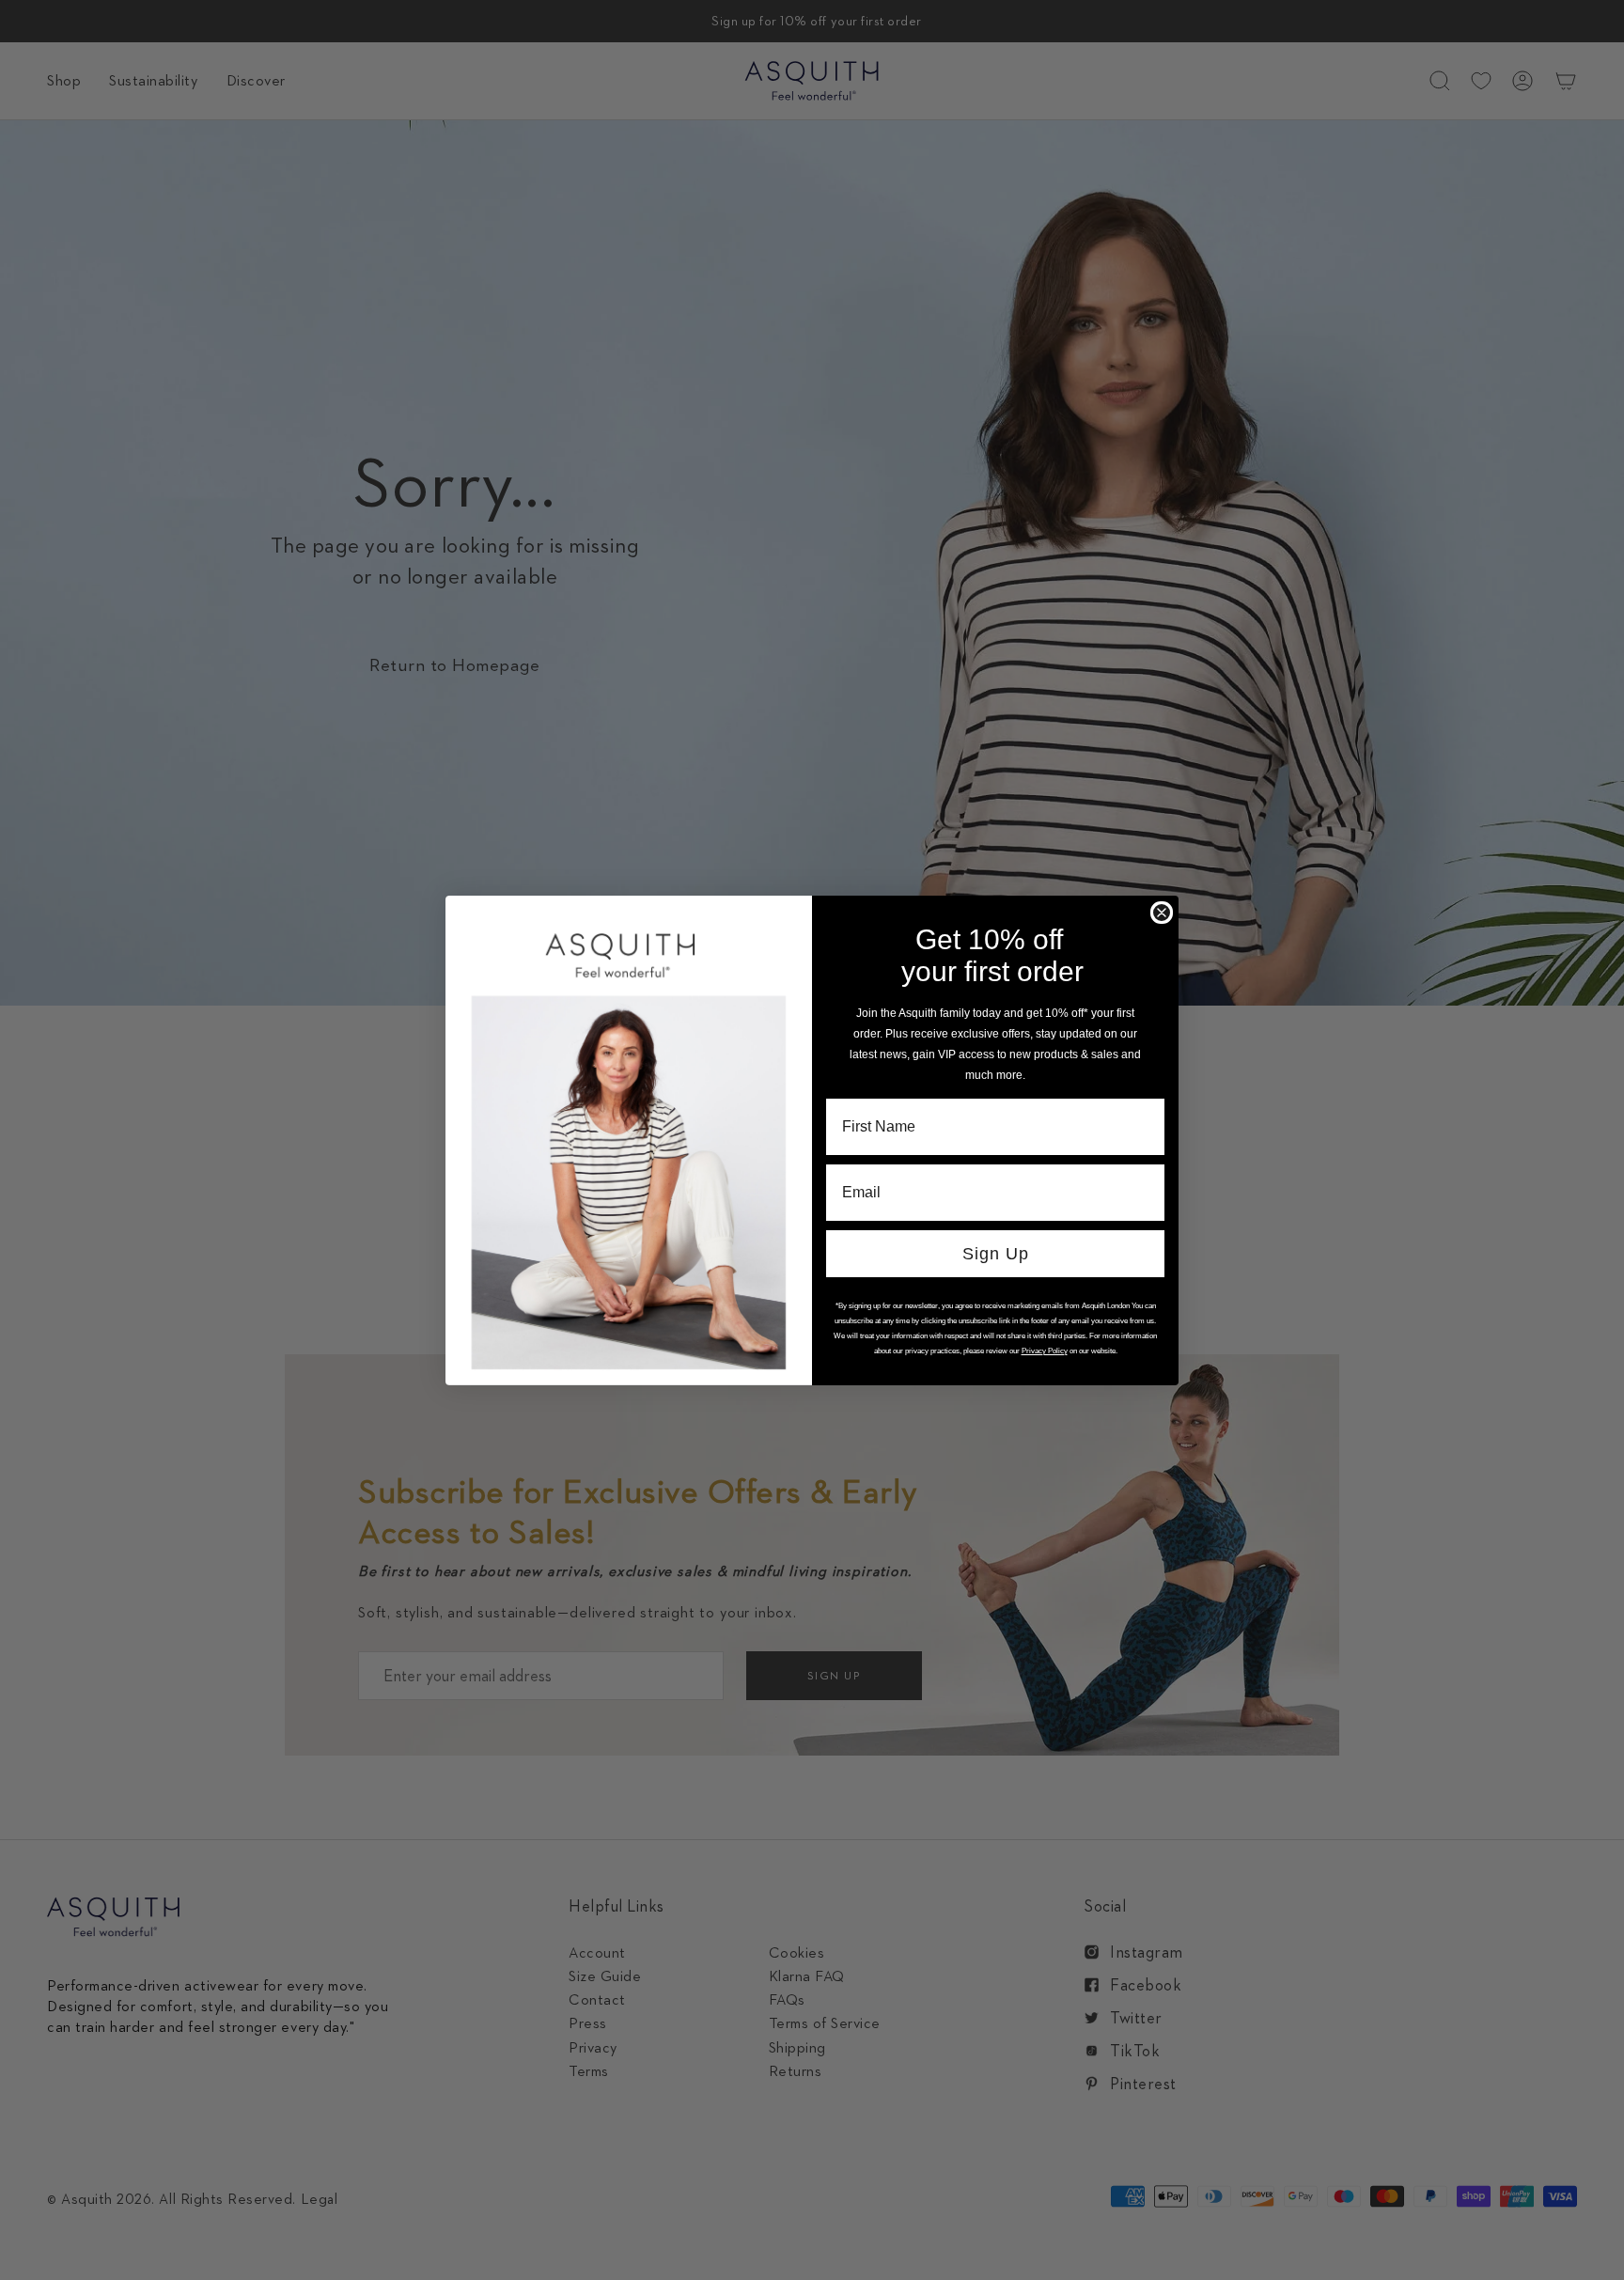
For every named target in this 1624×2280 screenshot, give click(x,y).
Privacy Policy (1045, 1351)
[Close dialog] (1162, 913)
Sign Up (996, 1254)
